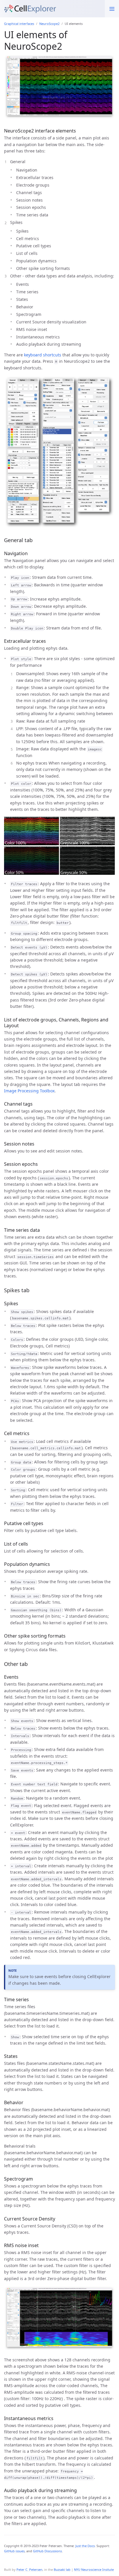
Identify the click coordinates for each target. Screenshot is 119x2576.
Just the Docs (85, 2546)
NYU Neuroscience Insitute (94, 2569)
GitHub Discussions (47, 2551)
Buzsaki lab (62, 2569)
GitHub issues (14, 2551)
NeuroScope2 (49, 24)
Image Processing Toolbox (29, 1091)
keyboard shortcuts (43, 355)
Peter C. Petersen (29, 2569)
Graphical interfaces (19, 24)
